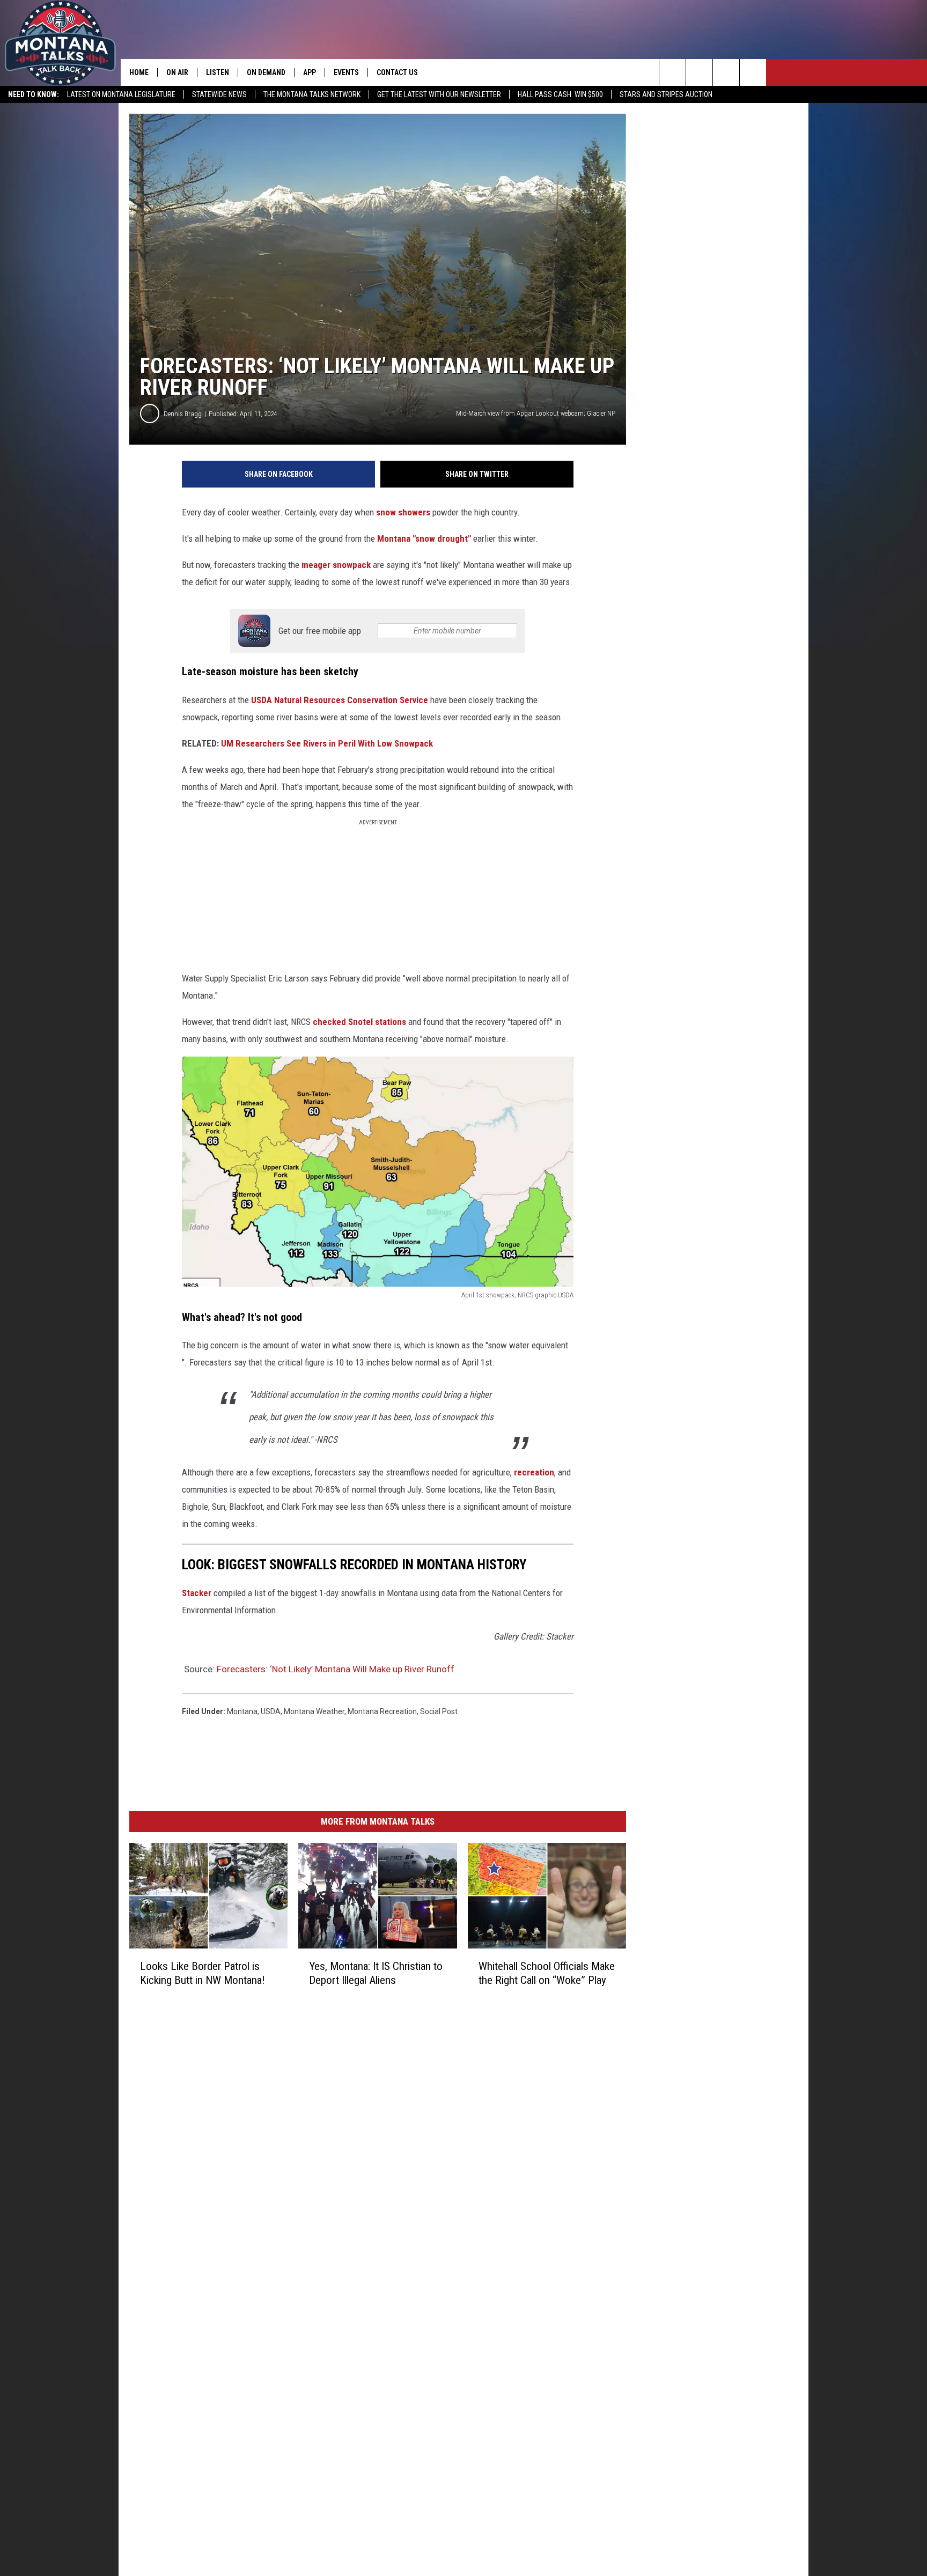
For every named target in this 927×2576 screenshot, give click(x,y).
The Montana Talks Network (312, 94)
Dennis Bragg (183, 414)
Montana (242, 1711)
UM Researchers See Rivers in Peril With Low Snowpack (327, 743)
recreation (534, 1472)
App (310, 72)
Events (346, 72)
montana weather (314, 1711)
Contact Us (397, 72)
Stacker (197, 1593)
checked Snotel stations (359, 1022)
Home (139, 72)
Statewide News (219, 94)
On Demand (266, 72)
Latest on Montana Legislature (121, 94)
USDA (271, 1711)
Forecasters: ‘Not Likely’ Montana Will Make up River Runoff (336, 1669)
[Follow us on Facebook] (726, 72)
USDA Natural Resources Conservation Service (340, 700)
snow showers (403, 512)
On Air (177, 72)
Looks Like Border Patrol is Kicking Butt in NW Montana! (203, 1973)
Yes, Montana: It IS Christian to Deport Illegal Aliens (376, 1973)
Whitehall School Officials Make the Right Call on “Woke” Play (547, 1973)
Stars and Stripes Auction (666, 94)
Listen (218, 72)
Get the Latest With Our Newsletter (439, 94)
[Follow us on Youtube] (753, 72)
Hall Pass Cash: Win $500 (560, 94)
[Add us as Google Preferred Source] (699, 72)
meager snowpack (336, 565)
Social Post (439, 1711)
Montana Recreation (382, 1711)
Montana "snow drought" (424, 538)
